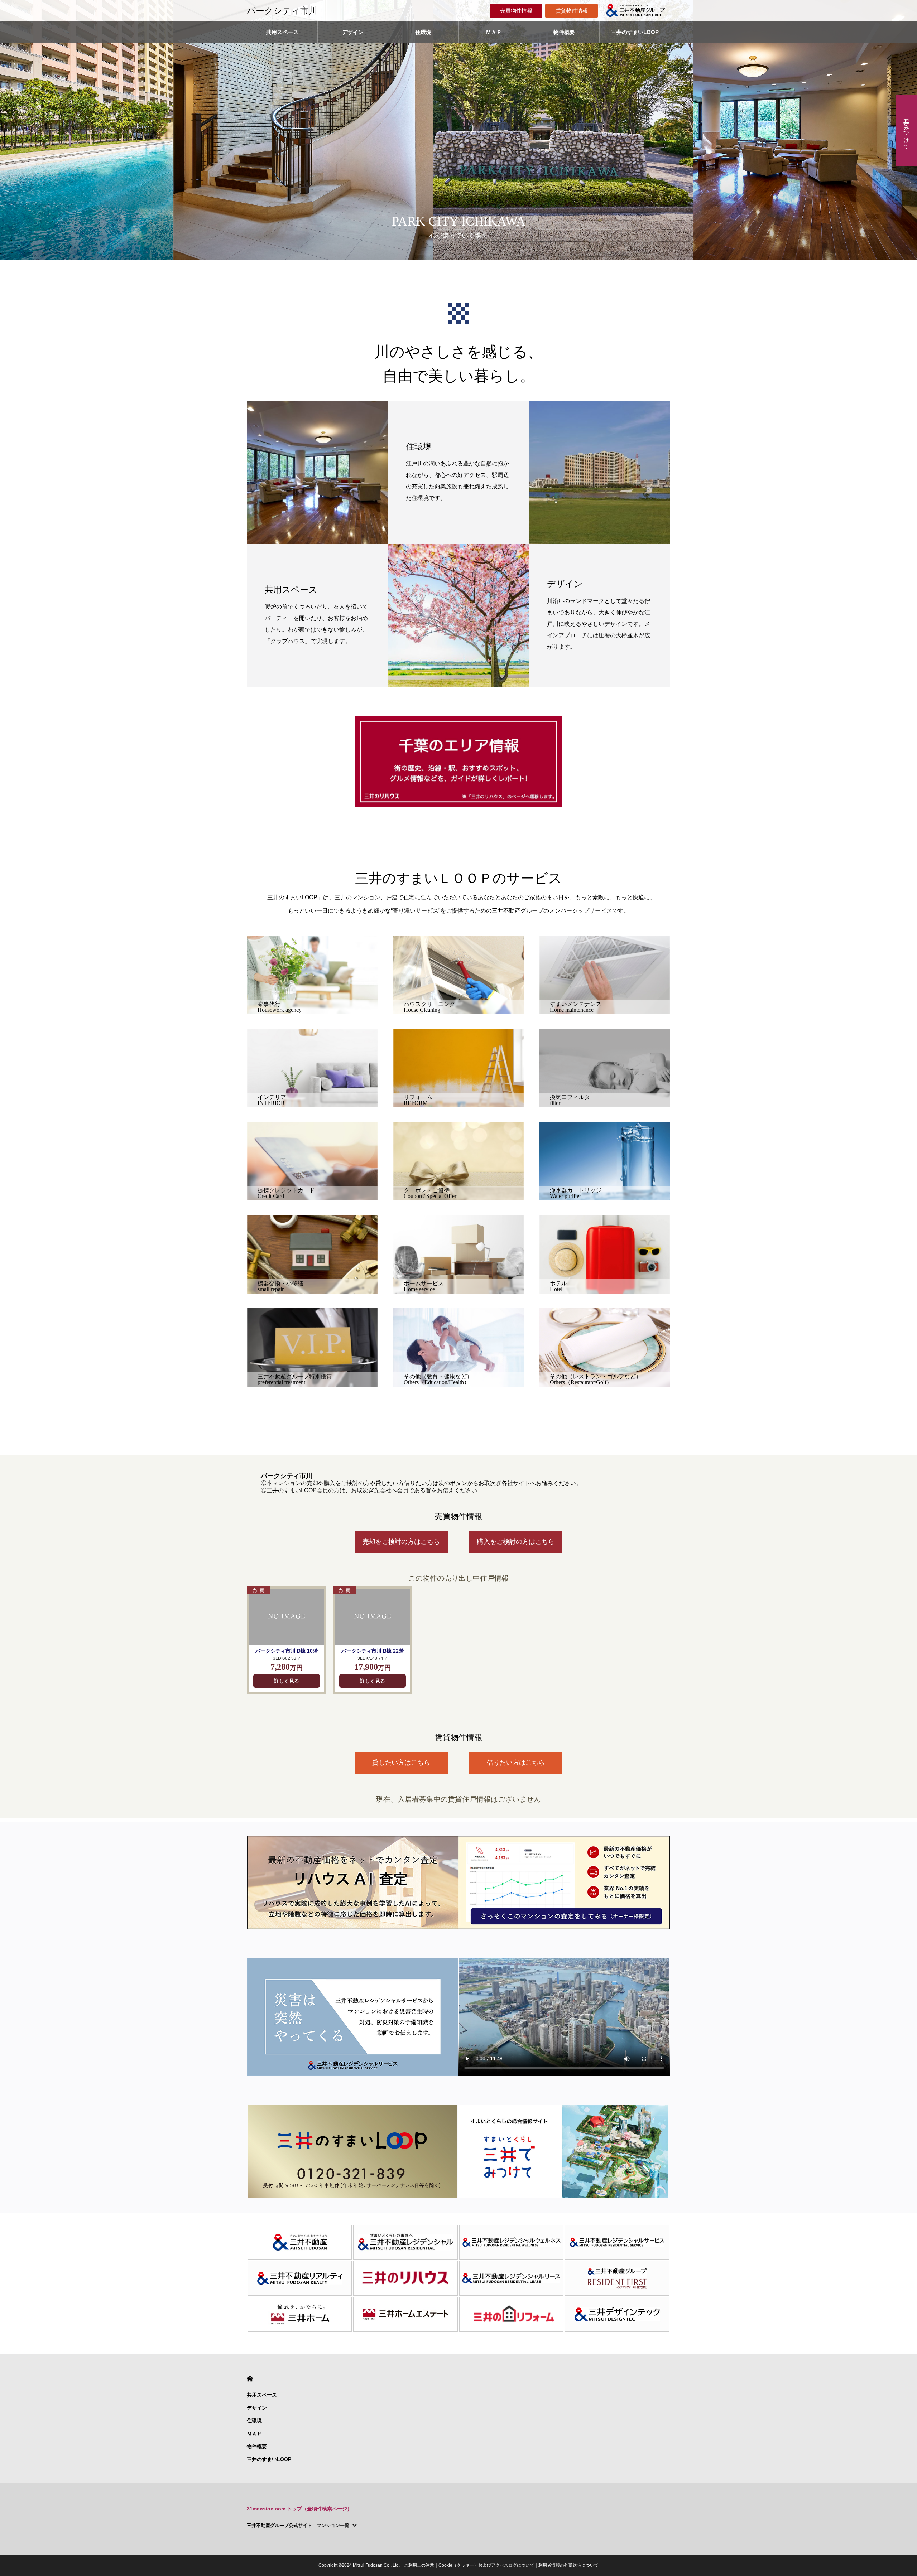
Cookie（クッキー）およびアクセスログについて (486, 2565)
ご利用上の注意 (419, 2565)
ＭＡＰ (494, 32)
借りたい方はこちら (516, 1763)
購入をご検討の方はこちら (516, 1542)
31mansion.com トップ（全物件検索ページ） (299, 2509)
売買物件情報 (516, 11)
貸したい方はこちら (401, 1763)
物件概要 (564, 32)
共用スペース (282, 32)
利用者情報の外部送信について (568, 2565)
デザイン (353, 32)
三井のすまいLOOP (635, 32)
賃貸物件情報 (572, 11)
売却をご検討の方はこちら (401, 1542)
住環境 (423, 32)
